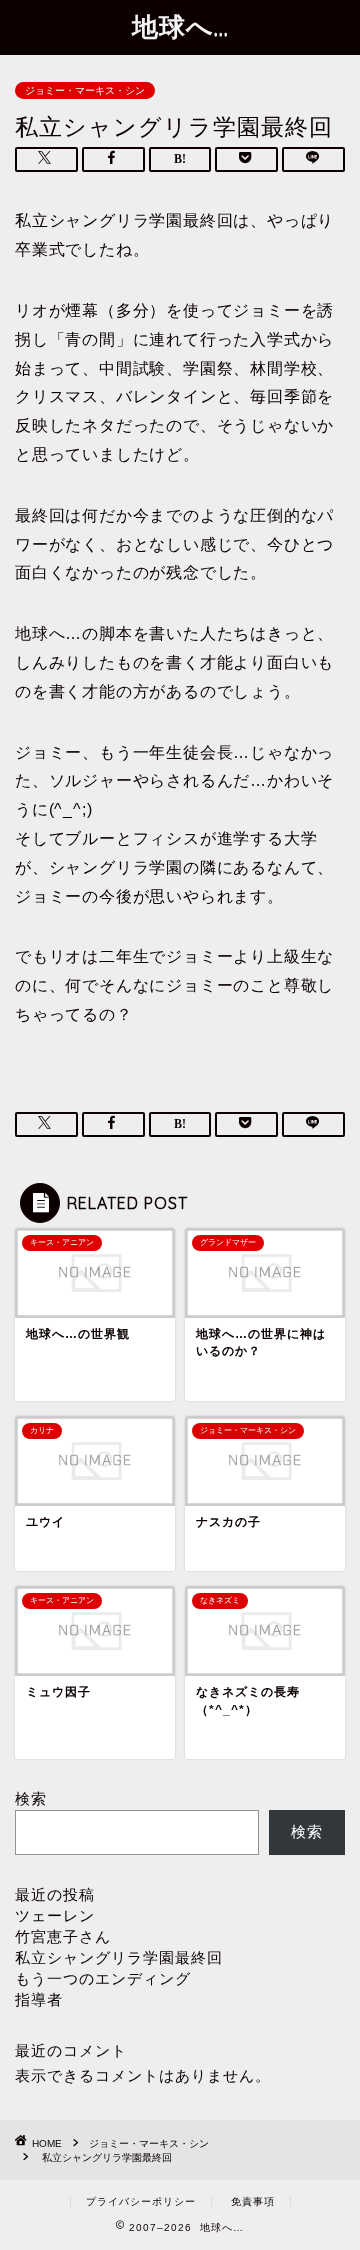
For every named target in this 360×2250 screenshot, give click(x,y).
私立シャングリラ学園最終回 (119, 1957)
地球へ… (180, 26)
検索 (31, 1798)
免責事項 (253, 2201)
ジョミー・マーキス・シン (85, 90)
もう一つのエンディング (103, 1978)
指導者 (39, 1999)
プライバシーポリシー (141, 2201)
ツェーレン (55, 1915)
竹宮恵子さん (63, 1936)
